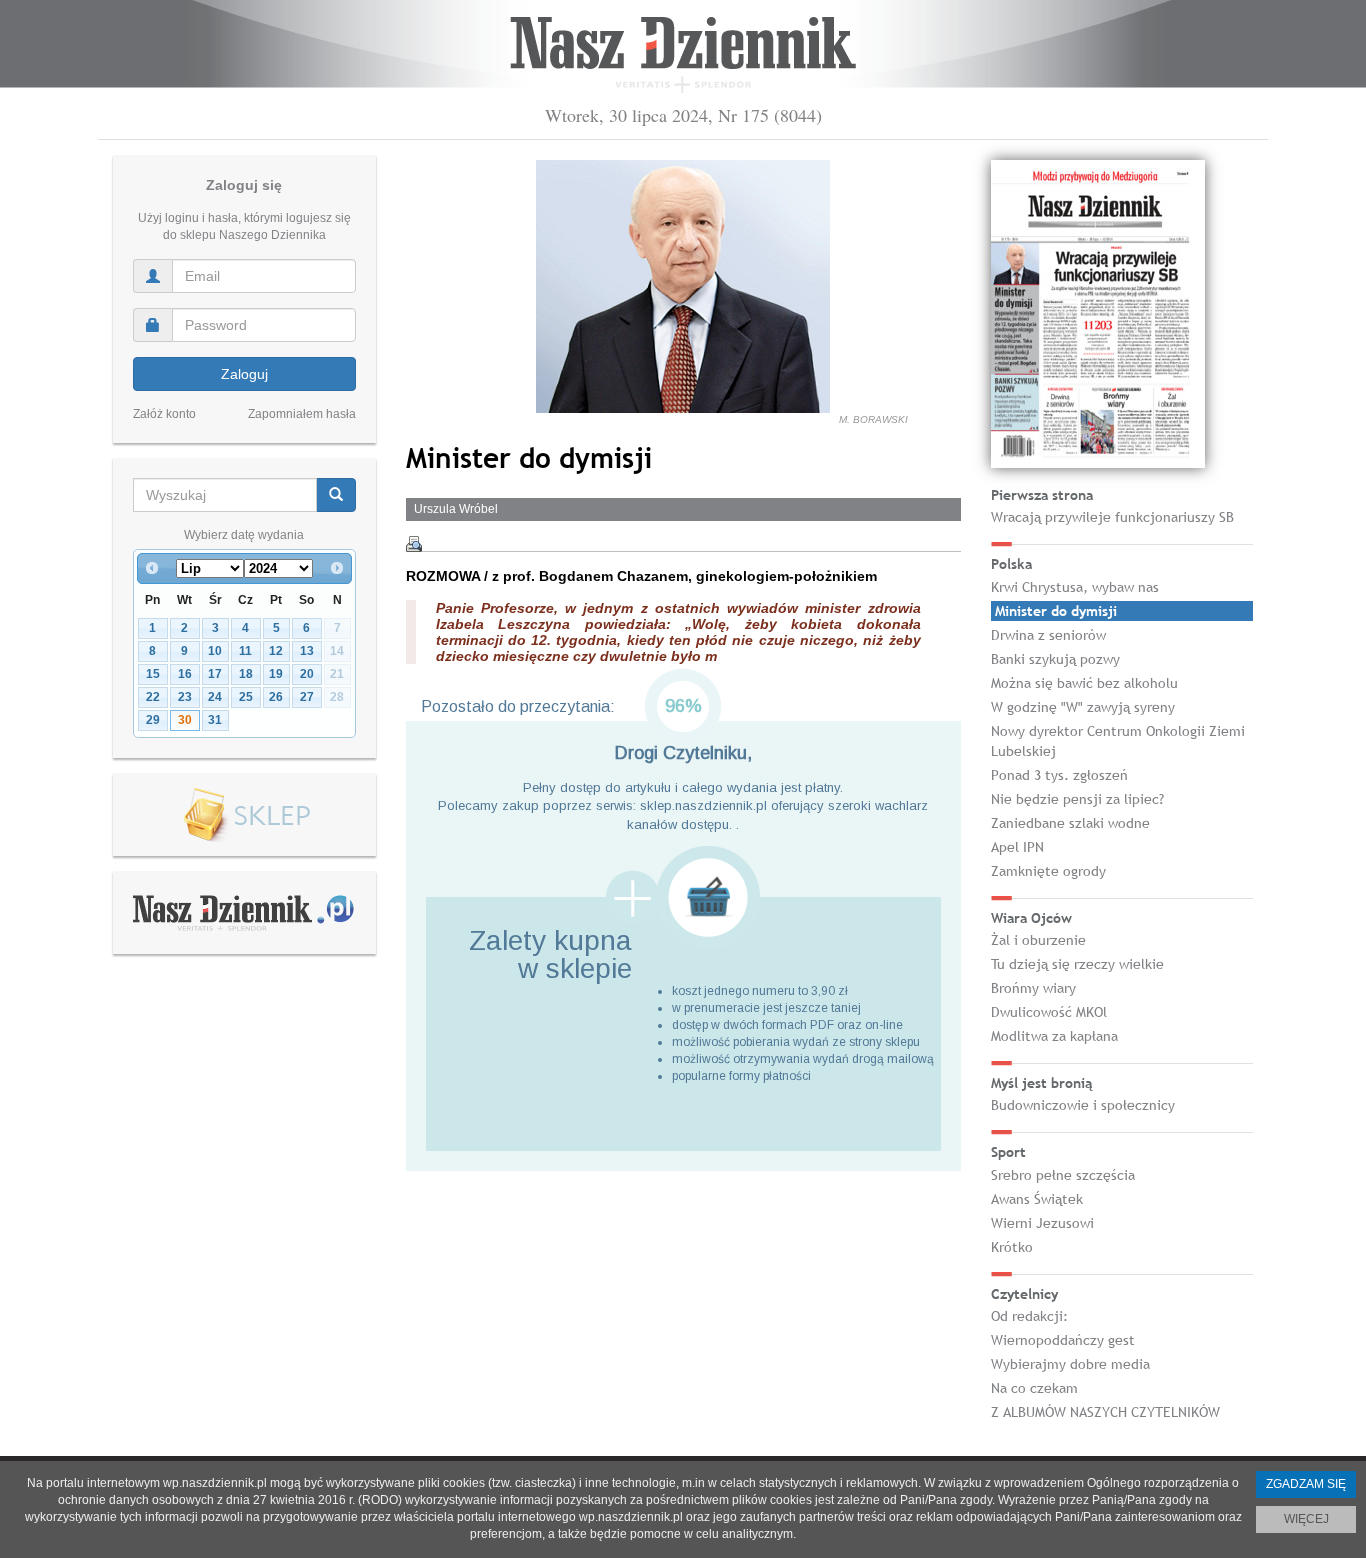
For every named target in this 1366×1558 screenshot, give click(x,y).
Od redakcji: (1029, 1316)
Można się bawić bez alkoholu (1084, 683)
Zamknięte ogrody (1048, 871)
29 (153, 720)
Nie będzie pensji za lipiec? (1077, 799)
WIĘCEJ (1306, 1519)
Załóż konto (164, 414)
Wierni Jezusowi (1042, 1223)
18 (246, 674)
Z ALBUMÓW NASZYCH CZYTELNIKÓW (1105, 1412)
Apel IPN (1017, 847)
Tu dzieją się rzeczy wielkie (1077, 964)
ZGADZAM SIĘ (1306, 1484)
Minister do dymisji (1056, 611)
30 (185, 720)
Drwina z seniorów (1048, 635)
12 (276, 651)
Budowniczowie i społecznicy (1083, 1105)
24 (215, 697)
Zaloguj (244, 374)
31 (215, 720)
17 (215, 674)
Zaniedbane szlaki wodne (1070, 823)
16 (185, 674)
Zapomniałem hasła (302, 414)
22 (153, 697)
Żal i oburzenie (1038, 940)
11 (245, 651)
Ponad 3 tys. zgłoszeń (1059, 775)
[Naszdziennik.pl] (244, 912)
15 (153, 674)
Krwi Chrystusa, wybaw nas (1075, 587)
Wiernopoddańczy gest (1063, 1340)
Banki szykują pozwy (1055, 659)
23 (185, 697)
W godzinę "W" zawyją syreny (1083, 707)
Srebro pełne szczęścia (1063, 1175)
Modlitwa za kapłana (1054, 1036)
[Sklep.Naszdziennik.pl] (244, 815)
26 (276, 697)
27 (307, 697)
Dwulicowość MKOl (1049, 1012)
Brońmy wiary (1033, 988)
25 (246, 697)
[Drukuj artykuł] (414, 544)
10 (215, 651)
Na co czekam (1034, 1388)
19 (276, 674)
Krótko (1012, 1247)
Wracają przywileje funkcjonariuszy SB (1112, 517)
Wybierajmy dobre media (1070, 1364)
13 (307, 651)
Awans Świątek (1037, 1199)
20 (307, 674)
